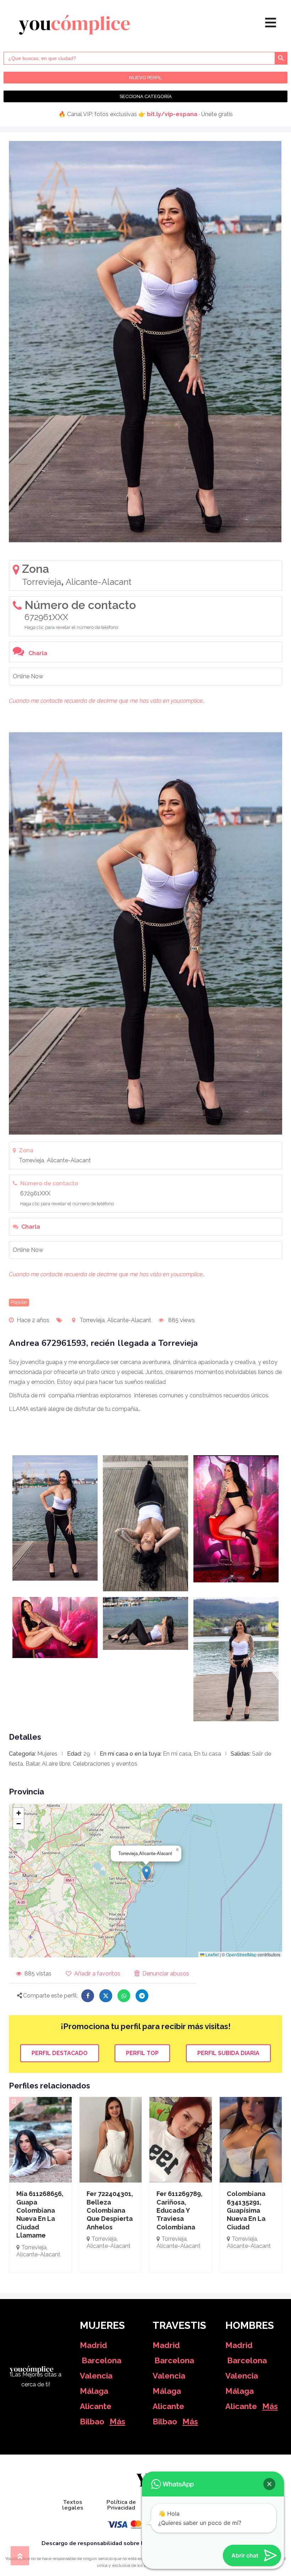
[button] (146, 1873)
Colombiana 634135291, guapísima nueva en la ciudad (246, 2210)
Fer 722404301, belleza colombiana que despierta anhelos (110, 2210)
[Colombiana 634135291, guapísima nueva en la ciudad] (251, 2140)
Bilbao (92, 2422)
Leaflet (212, 1954)
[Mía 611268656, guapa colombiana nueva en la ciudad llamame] (40, 2140)
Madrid (94, 2345)
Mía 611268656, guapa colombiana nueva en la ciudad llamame (40, 2214)
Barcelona (101, 2360)
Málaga (94, 2391)
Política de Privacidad (121, 2505)
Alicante (96, 2406)
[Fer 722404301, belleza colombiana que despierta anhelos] (111, 2140)
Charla (38, 653)
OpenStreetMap (241, 1954)
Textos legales (73, 2505)
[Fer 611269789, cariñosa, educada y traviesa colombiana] (181, 2140)
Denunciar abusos (166, 1974)
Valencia (96, 2376)
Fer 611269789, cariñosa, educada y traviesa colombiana (180, 2210)
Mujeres (47, 1754)
